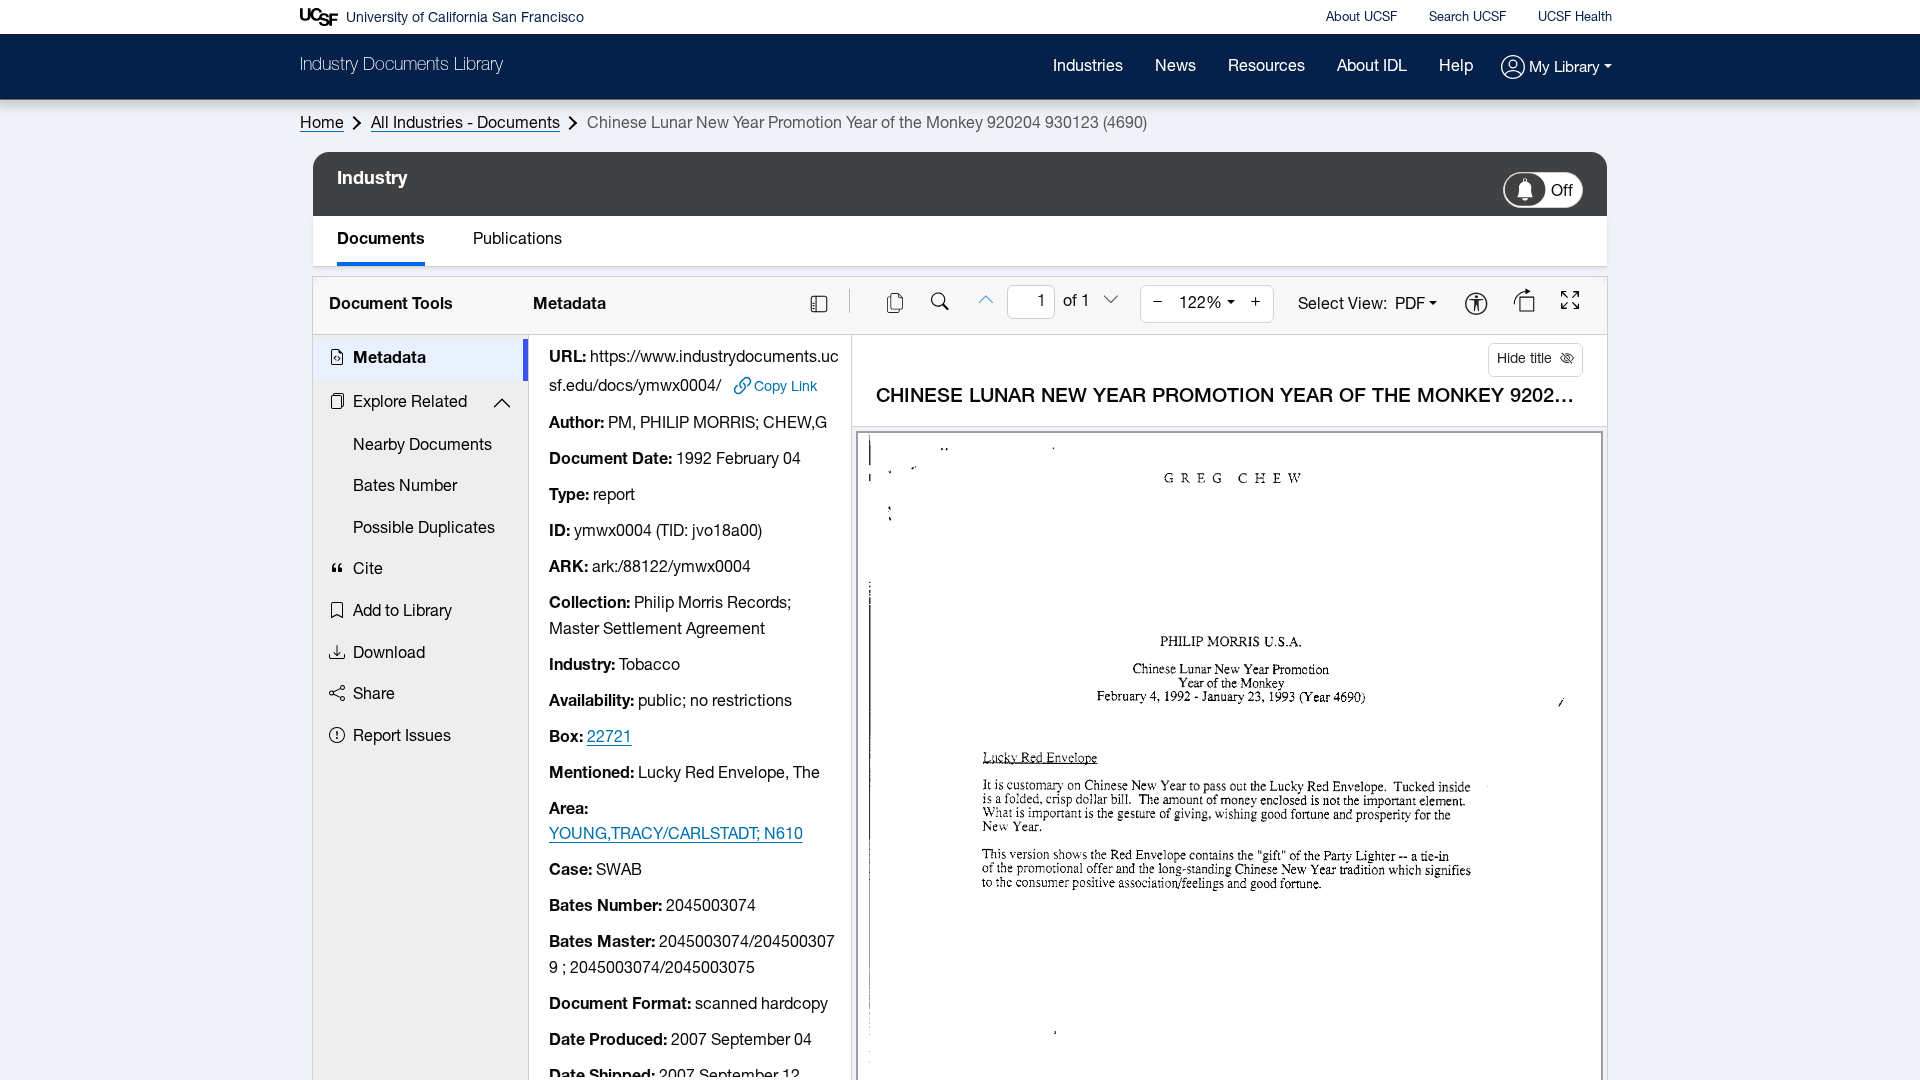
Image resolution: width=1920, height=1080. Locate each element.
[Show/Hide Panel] (819, 304)
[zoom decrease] (1158, 304)
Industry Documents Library (401, 66)
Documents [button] (381, 240)
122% (1200, 304)
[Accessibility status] (1476, 305)
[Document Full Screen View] (1570, 303)
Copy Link (785, 387)
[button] (1556, 68)
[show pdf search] (940, 304)
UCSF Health (1575, 17)
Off (1562, 192)
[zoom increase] (1256, 304)
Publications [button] (517, 240)
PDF (1410, 305)
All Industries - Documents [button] (465, 124)
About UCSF (1361, 17)
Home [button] (322, 124)
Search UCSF (1467, 17)
